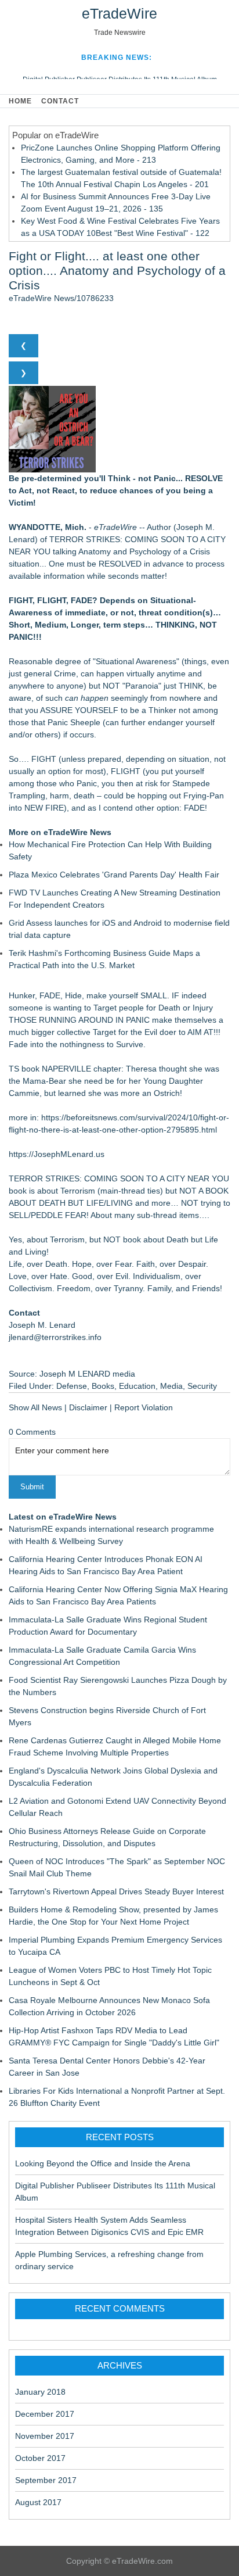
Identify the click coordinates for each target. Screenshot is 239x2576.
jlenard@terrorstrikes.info (55, 1337)
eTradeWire (119, 13)
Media (171, 1386)
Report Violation (144, 1407)
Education (137, 1386)
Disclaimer (88, 1407)
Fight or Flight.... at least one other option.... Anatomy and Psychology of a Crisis (117, 271)
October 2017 (40, 2458)
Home (20, 101)
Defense (72, 1386)
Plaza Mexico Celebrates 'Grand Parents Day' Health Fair (114, 875)
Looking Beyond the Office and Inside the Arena (103, 2163)
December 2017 (45, 2414)
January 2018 (40, 2392)
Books (103, 1386)
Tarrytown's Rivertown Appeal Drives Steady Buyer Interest (116, 1891)
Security (202, 1386)
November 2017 (45, 2436)
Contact (60, 101)
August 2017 (38, 2502)
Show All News (35, 1407)
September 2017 (46, 2480)
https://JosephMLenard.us (57, 1154)
